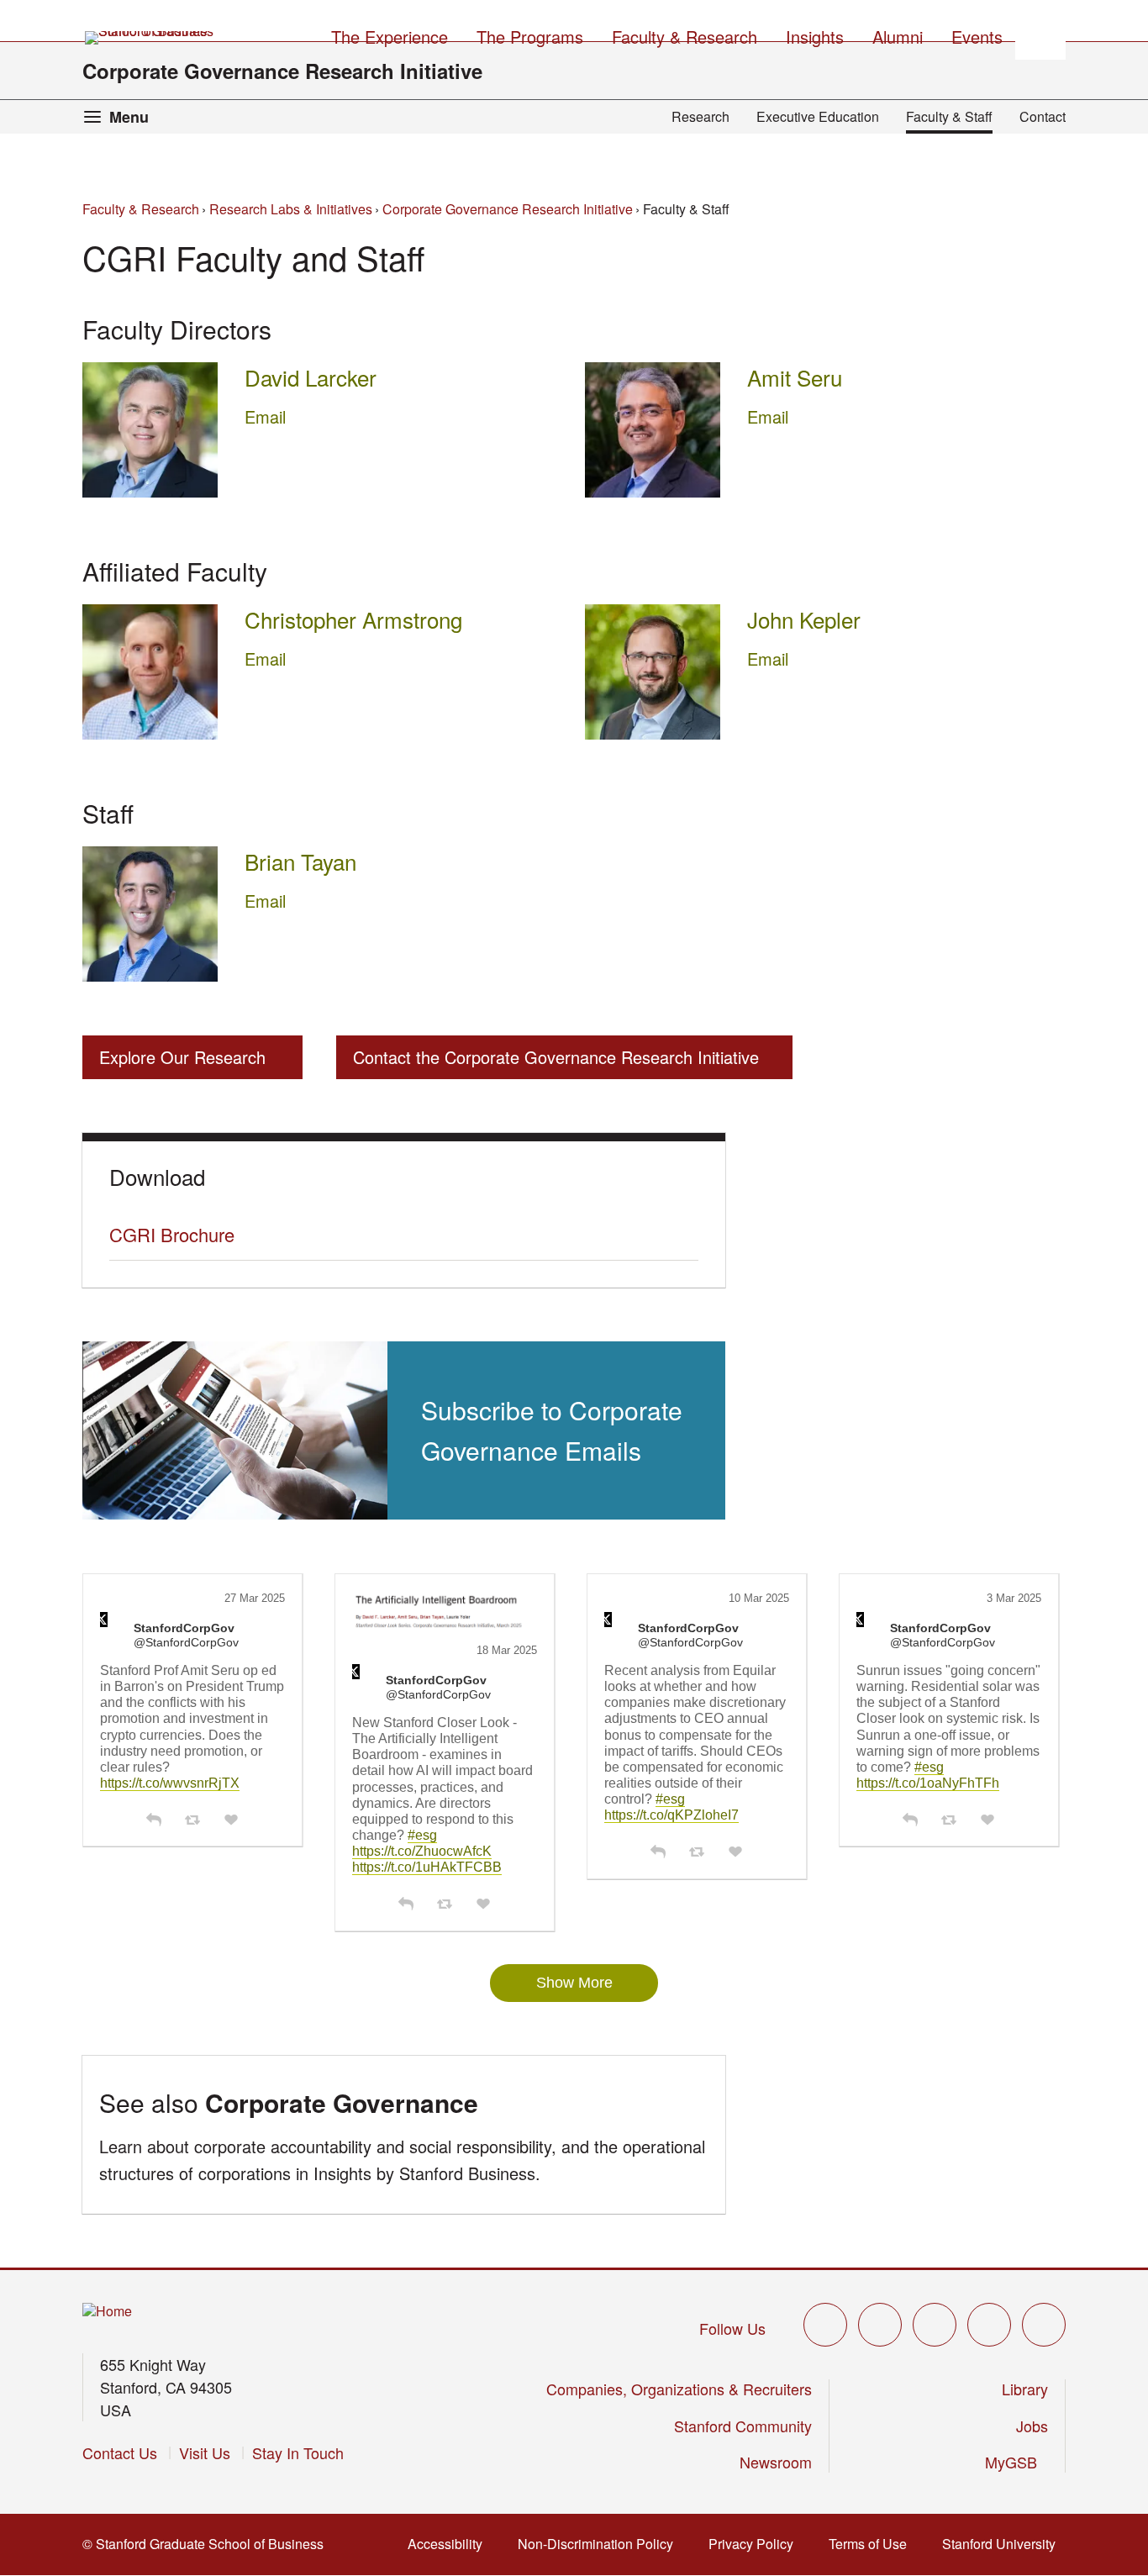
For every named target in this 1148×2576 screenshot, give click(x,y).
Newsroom (776, 2462)
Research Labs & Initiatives (291, 209)
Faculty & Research (141, 209)
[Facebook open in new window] (880, 2325)
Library (1025, 2389)
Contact (1043, 116)
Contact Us (120, 2452)
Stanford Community (743, 2426)
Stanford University (1004, 2544)
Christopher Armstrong (353, 619)
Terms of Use (873, 2544)
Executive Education (818, 116)
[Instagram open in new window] (935, 2325)
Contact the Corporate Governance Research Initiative (556, 1057)
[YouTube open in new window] (989, 2325)
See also (289, 2102)
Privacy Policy (756, 2544)
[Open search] (1040, 34)
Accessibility (450, 2544)
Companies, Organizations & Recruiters (679, 2389)
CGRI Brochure (172, 1234)
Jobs (1032, 2426)
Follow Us (732, 2328)
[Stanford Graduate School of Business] (150, 38)
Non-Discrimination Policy (600, 2544)
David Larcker (311, 377)
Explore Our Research (182, 1057)
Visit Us (205, 2452)
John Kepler (804, 619)
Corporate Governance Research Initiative (282, 71)
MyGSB (1016, 2462)
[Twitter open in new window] (825, 2325)
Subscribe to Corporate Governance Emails (552, 1430)
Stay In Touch (298, 2452)
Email (265, 416)
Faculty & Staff (949, 116)
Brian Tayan (300, 861)
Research (700, 116)
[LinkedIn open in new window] (1044, 2325)
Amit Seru (795, 377)
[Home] (107, 2312)
